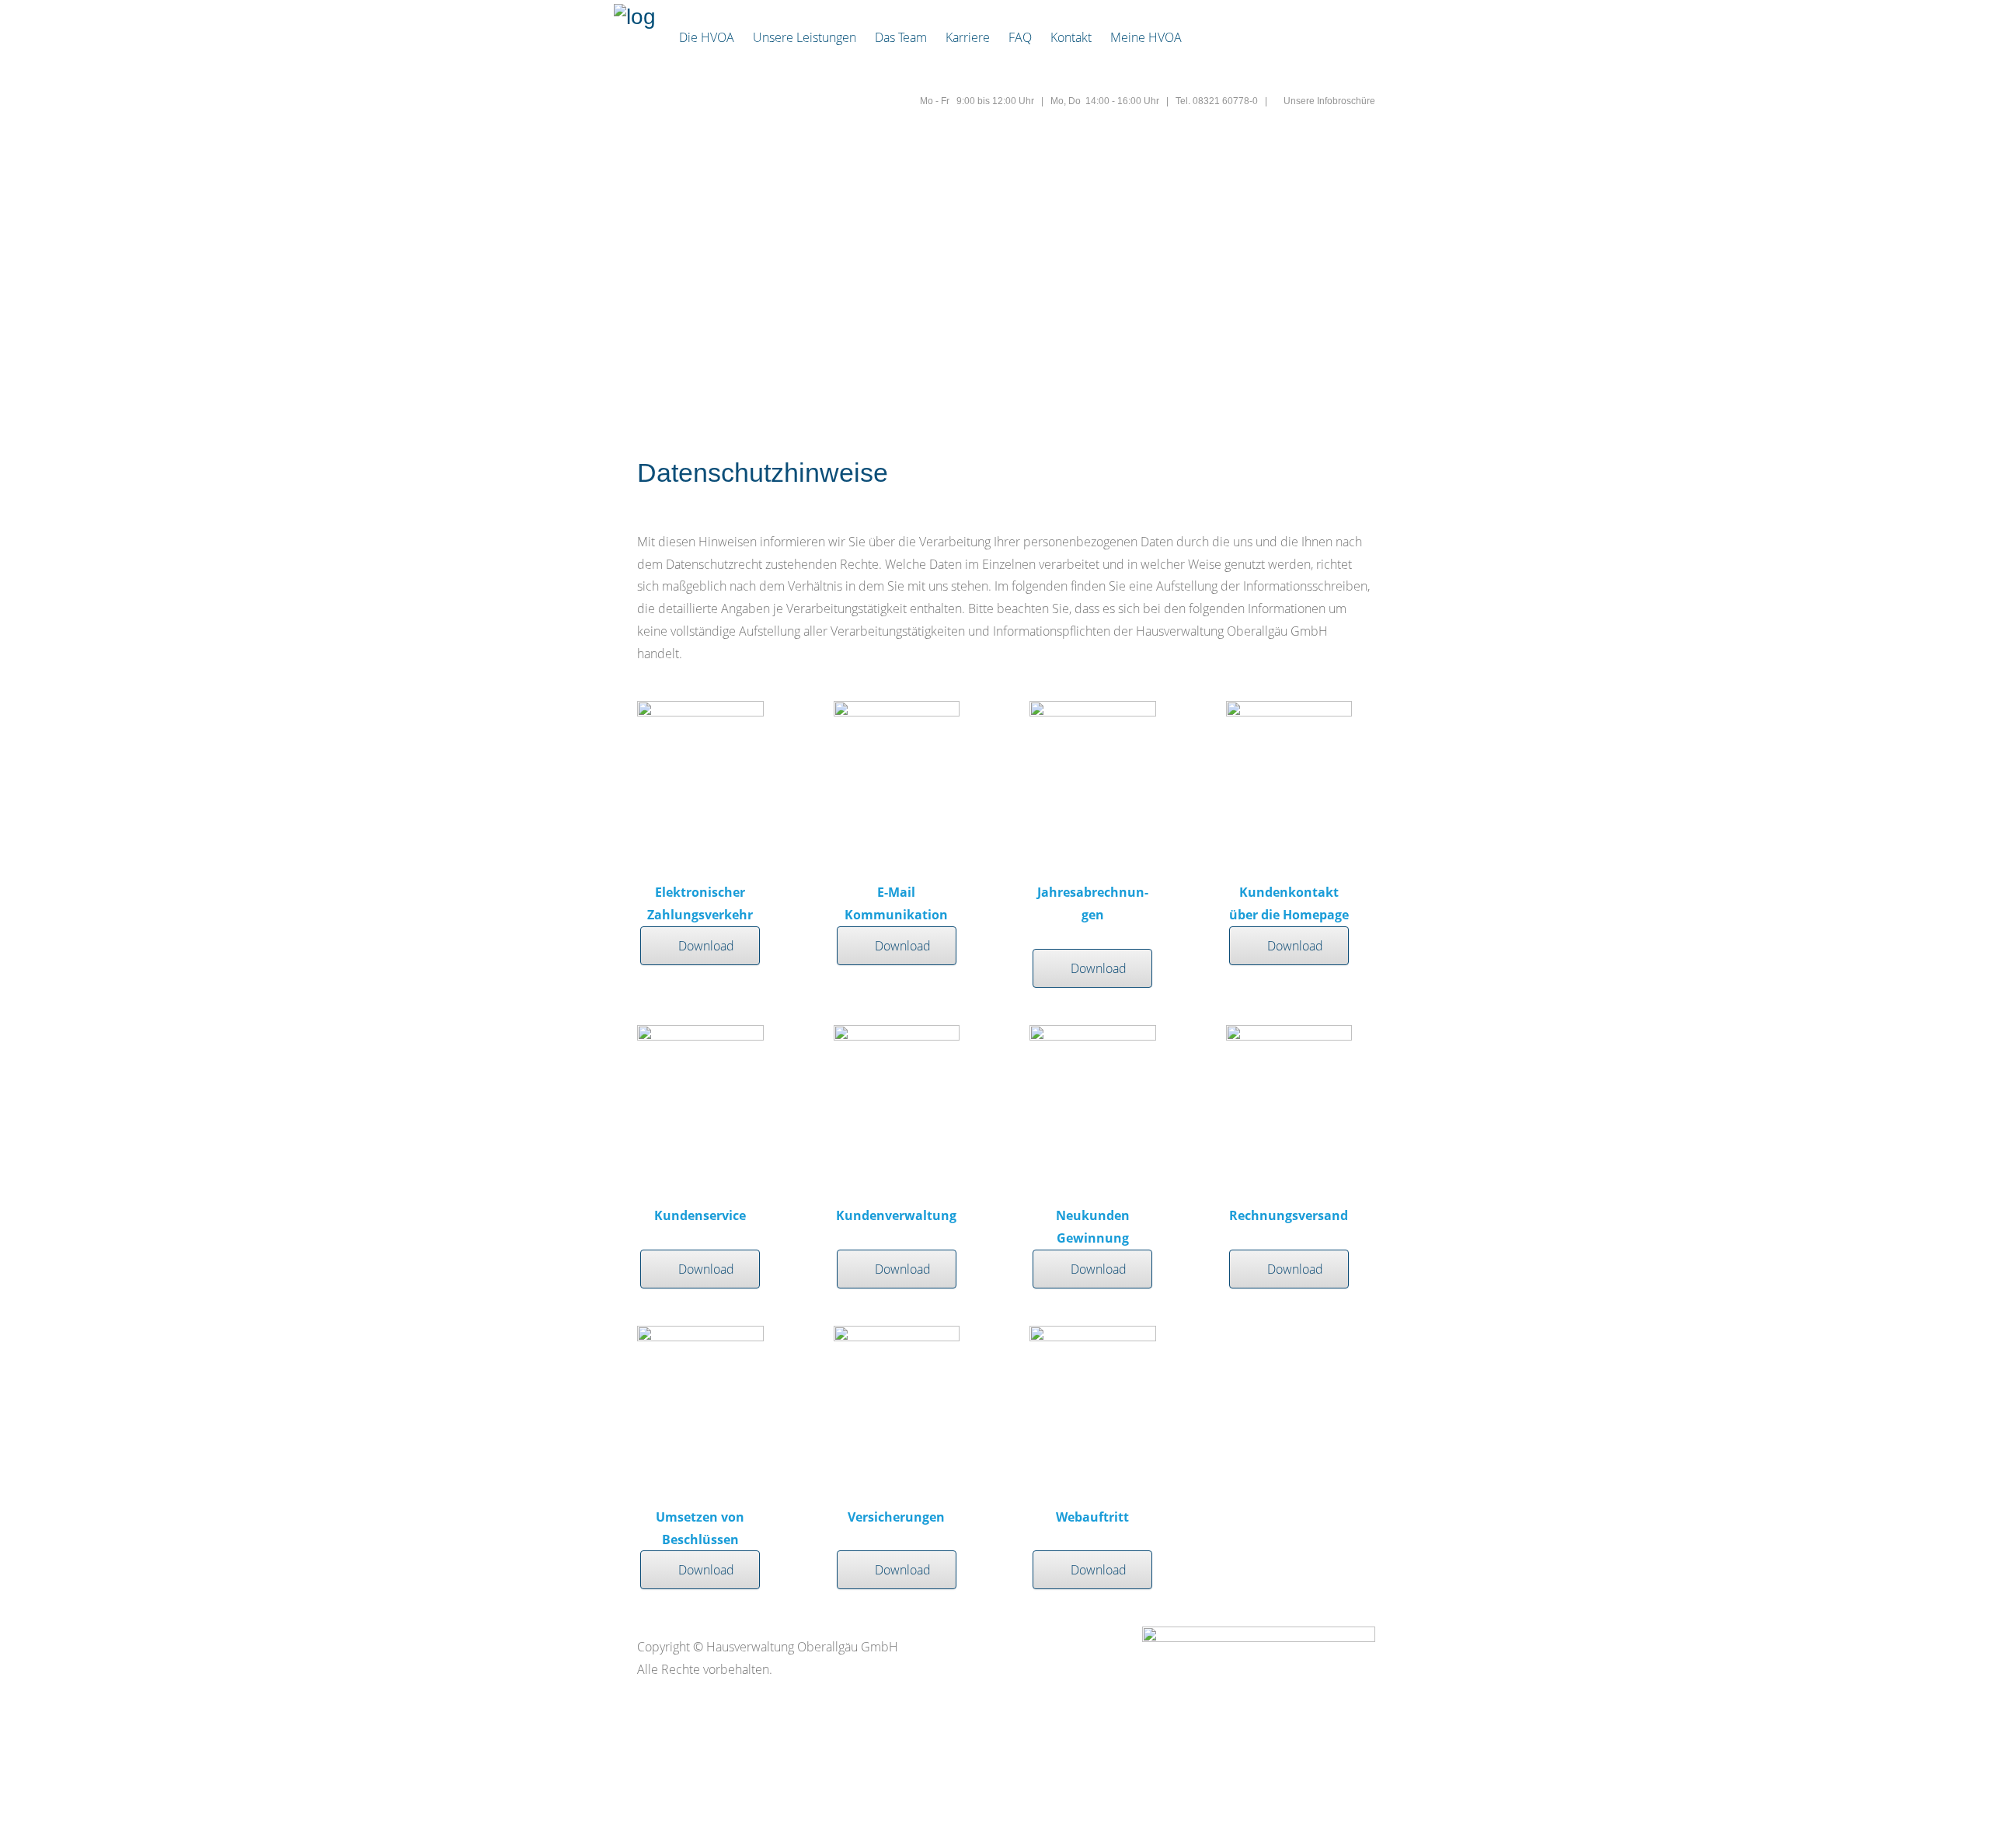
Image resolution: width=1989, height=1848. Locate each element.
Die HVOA (707, 37)
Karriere (968, 37)
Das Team (901, 37)
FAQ (1020, 37)
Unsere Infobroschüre (1329, 101)
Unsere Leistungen (805, 37)
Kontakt (1071, 37)
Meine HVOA (1146, 37)
